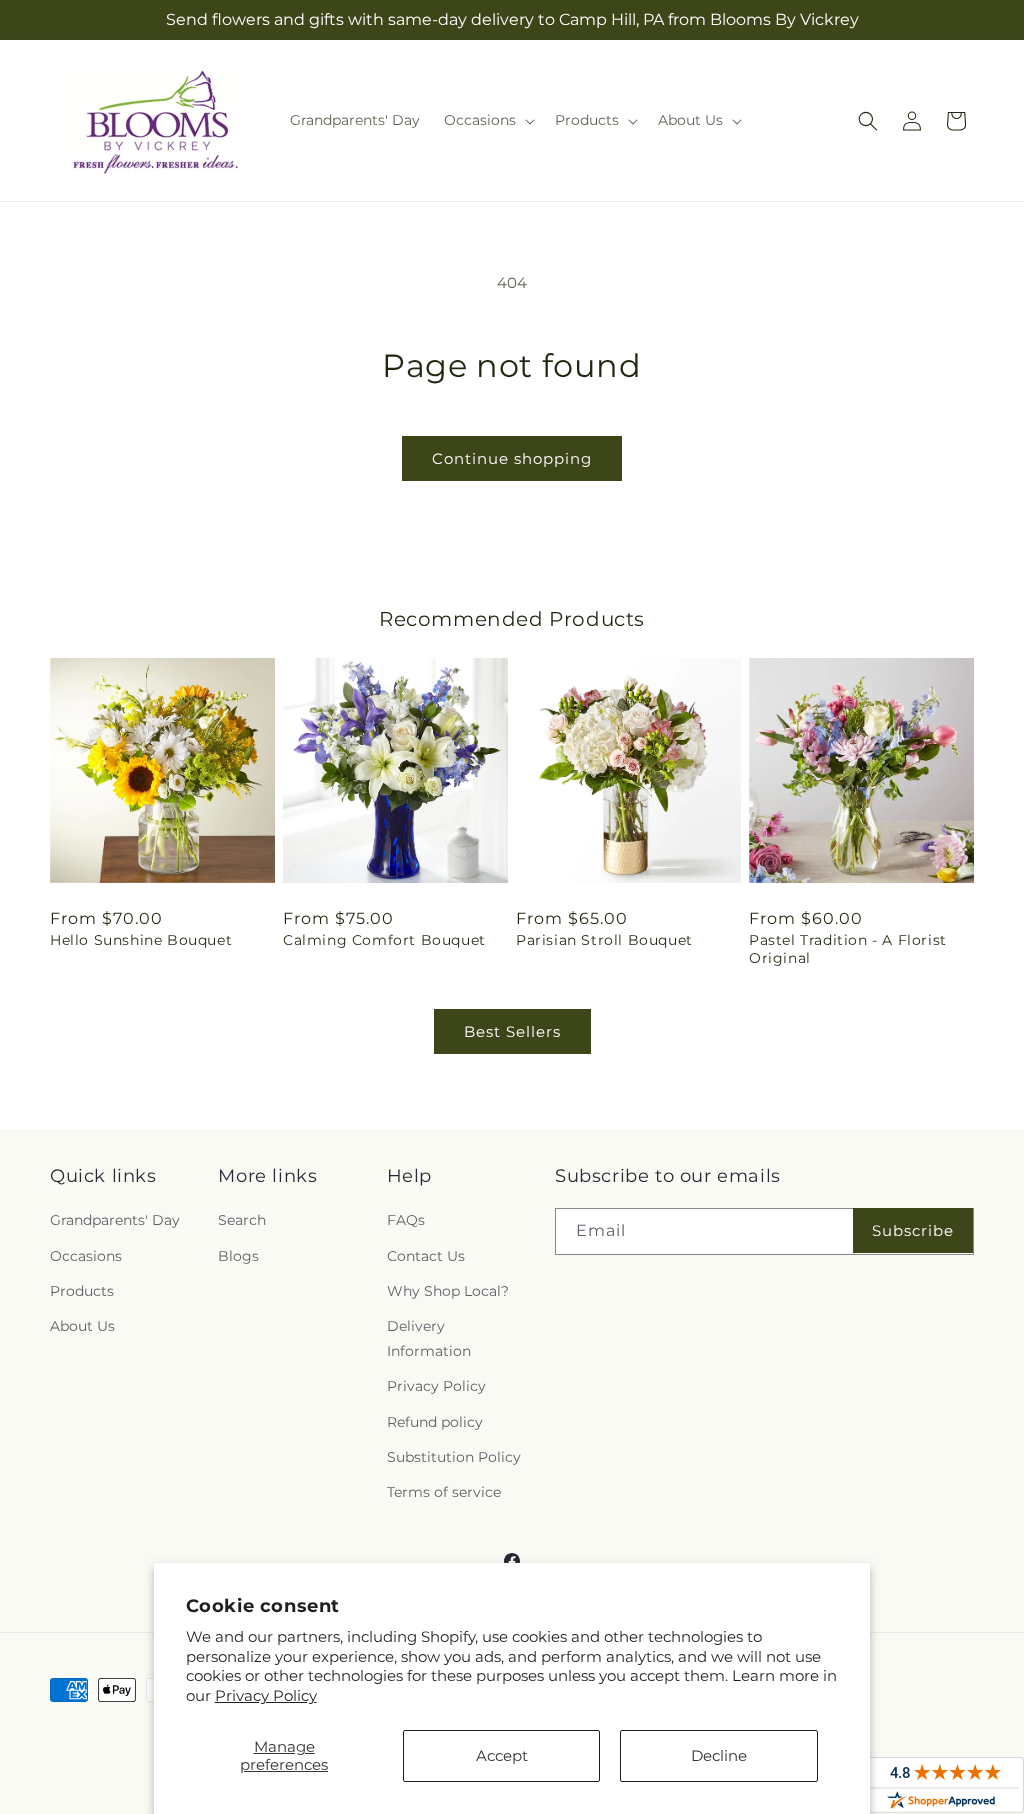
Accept (502, 1755)
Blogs (238, 1256)
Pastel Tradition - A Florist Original (848, 949)
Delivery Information (429, 1338)
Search (242, 1220)
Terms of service (444, 1492)
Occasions (86, 1256)
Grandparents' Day (115, 1220)
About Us (82, 1326)
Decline (719, 1755)
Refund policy (435, 1422)
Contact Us (426, 1256)
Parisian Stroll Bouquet (604, 940)
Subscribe (913, 1230)
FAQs (406, 1220)
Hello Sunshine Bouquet (141, 940)
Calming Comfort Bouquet (384, 940)
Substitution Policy (454, 1457)
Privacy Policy (266, 1695)
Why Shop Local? (448, 1291)
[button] (487, 120)
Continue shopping (512, 458)
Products (82, 1291)
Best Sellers (512, 1031)
